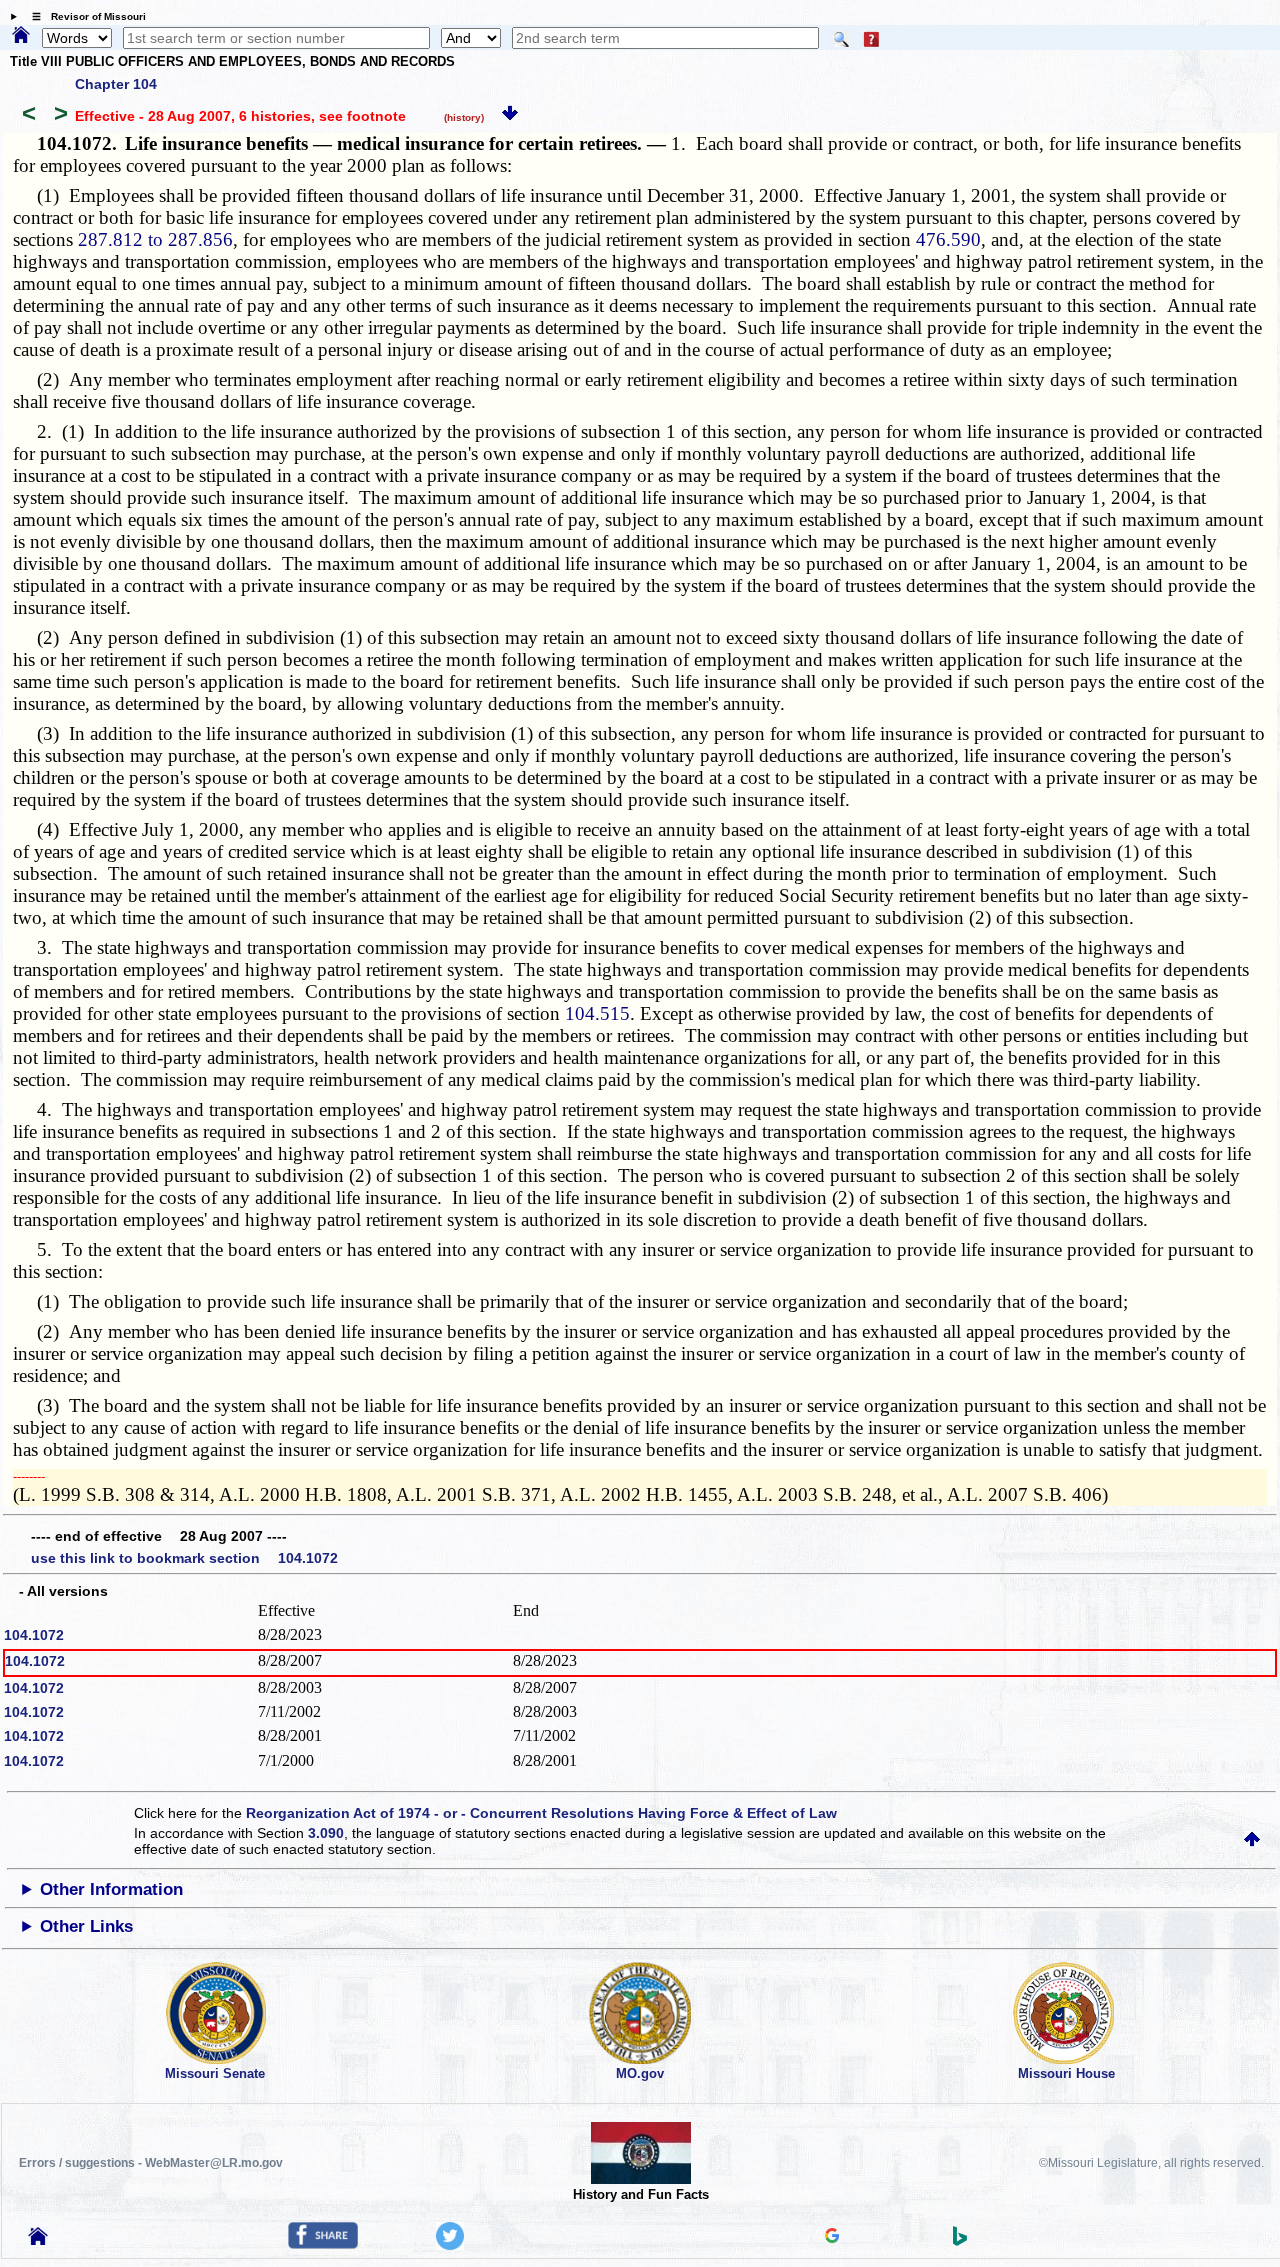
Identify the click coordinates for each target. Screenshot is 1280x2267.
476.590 (948, 239)
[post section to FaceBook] (323, 2244)
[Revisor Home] (38, 2240)
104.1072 (34, 1635)
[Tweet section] (450, 2245)
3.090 (326, 1833)
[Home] (21, 36)
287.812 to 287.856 (155, 239)
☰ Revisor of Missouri (84, 16)
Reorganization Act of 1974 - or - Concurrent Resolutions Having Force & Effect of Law (541, 1813)
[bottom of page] (510, 116)
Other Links (86, 1926)
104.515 (597, 1013)
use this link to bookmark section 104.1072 (184, 1558)
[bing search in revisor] (960, 2241)
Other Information (111, 1889)
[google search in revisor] (832, 2238)
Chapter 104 (116, 84)
